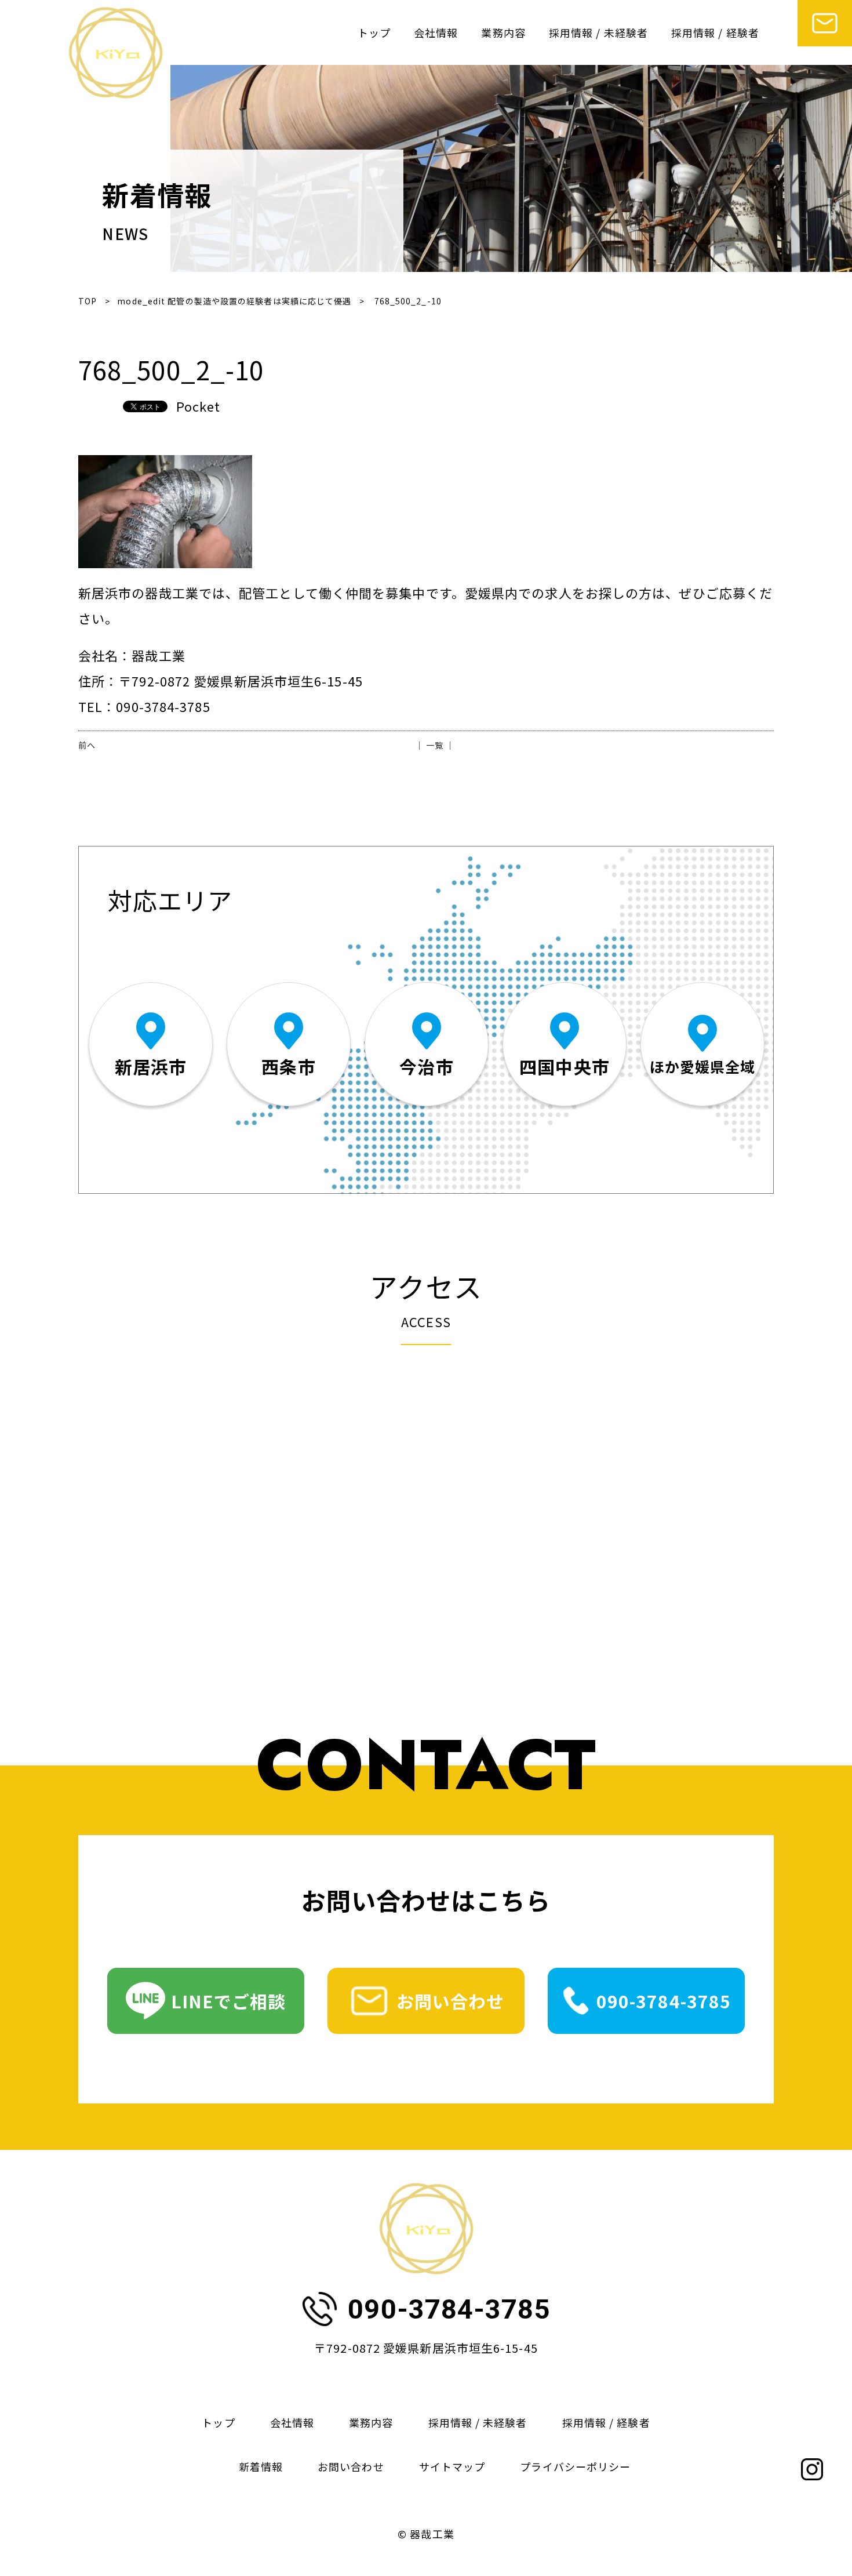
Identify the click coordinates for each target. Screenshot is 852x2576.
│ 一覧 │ (435, 745)
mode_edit (234, 301)
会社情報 (436, 32)
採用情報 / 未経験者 (598, 32)
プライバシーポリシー (575, 2466)
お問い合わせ (451, 2001)
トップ (374, 32)
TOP (88, 301)
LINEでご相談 (229, 2001)
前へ (87, 745)
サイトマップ (452, 2466)
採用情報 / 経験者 (715, 32)
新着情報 (261, 2466)
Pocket (199, 406)
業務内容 (503, 32)
